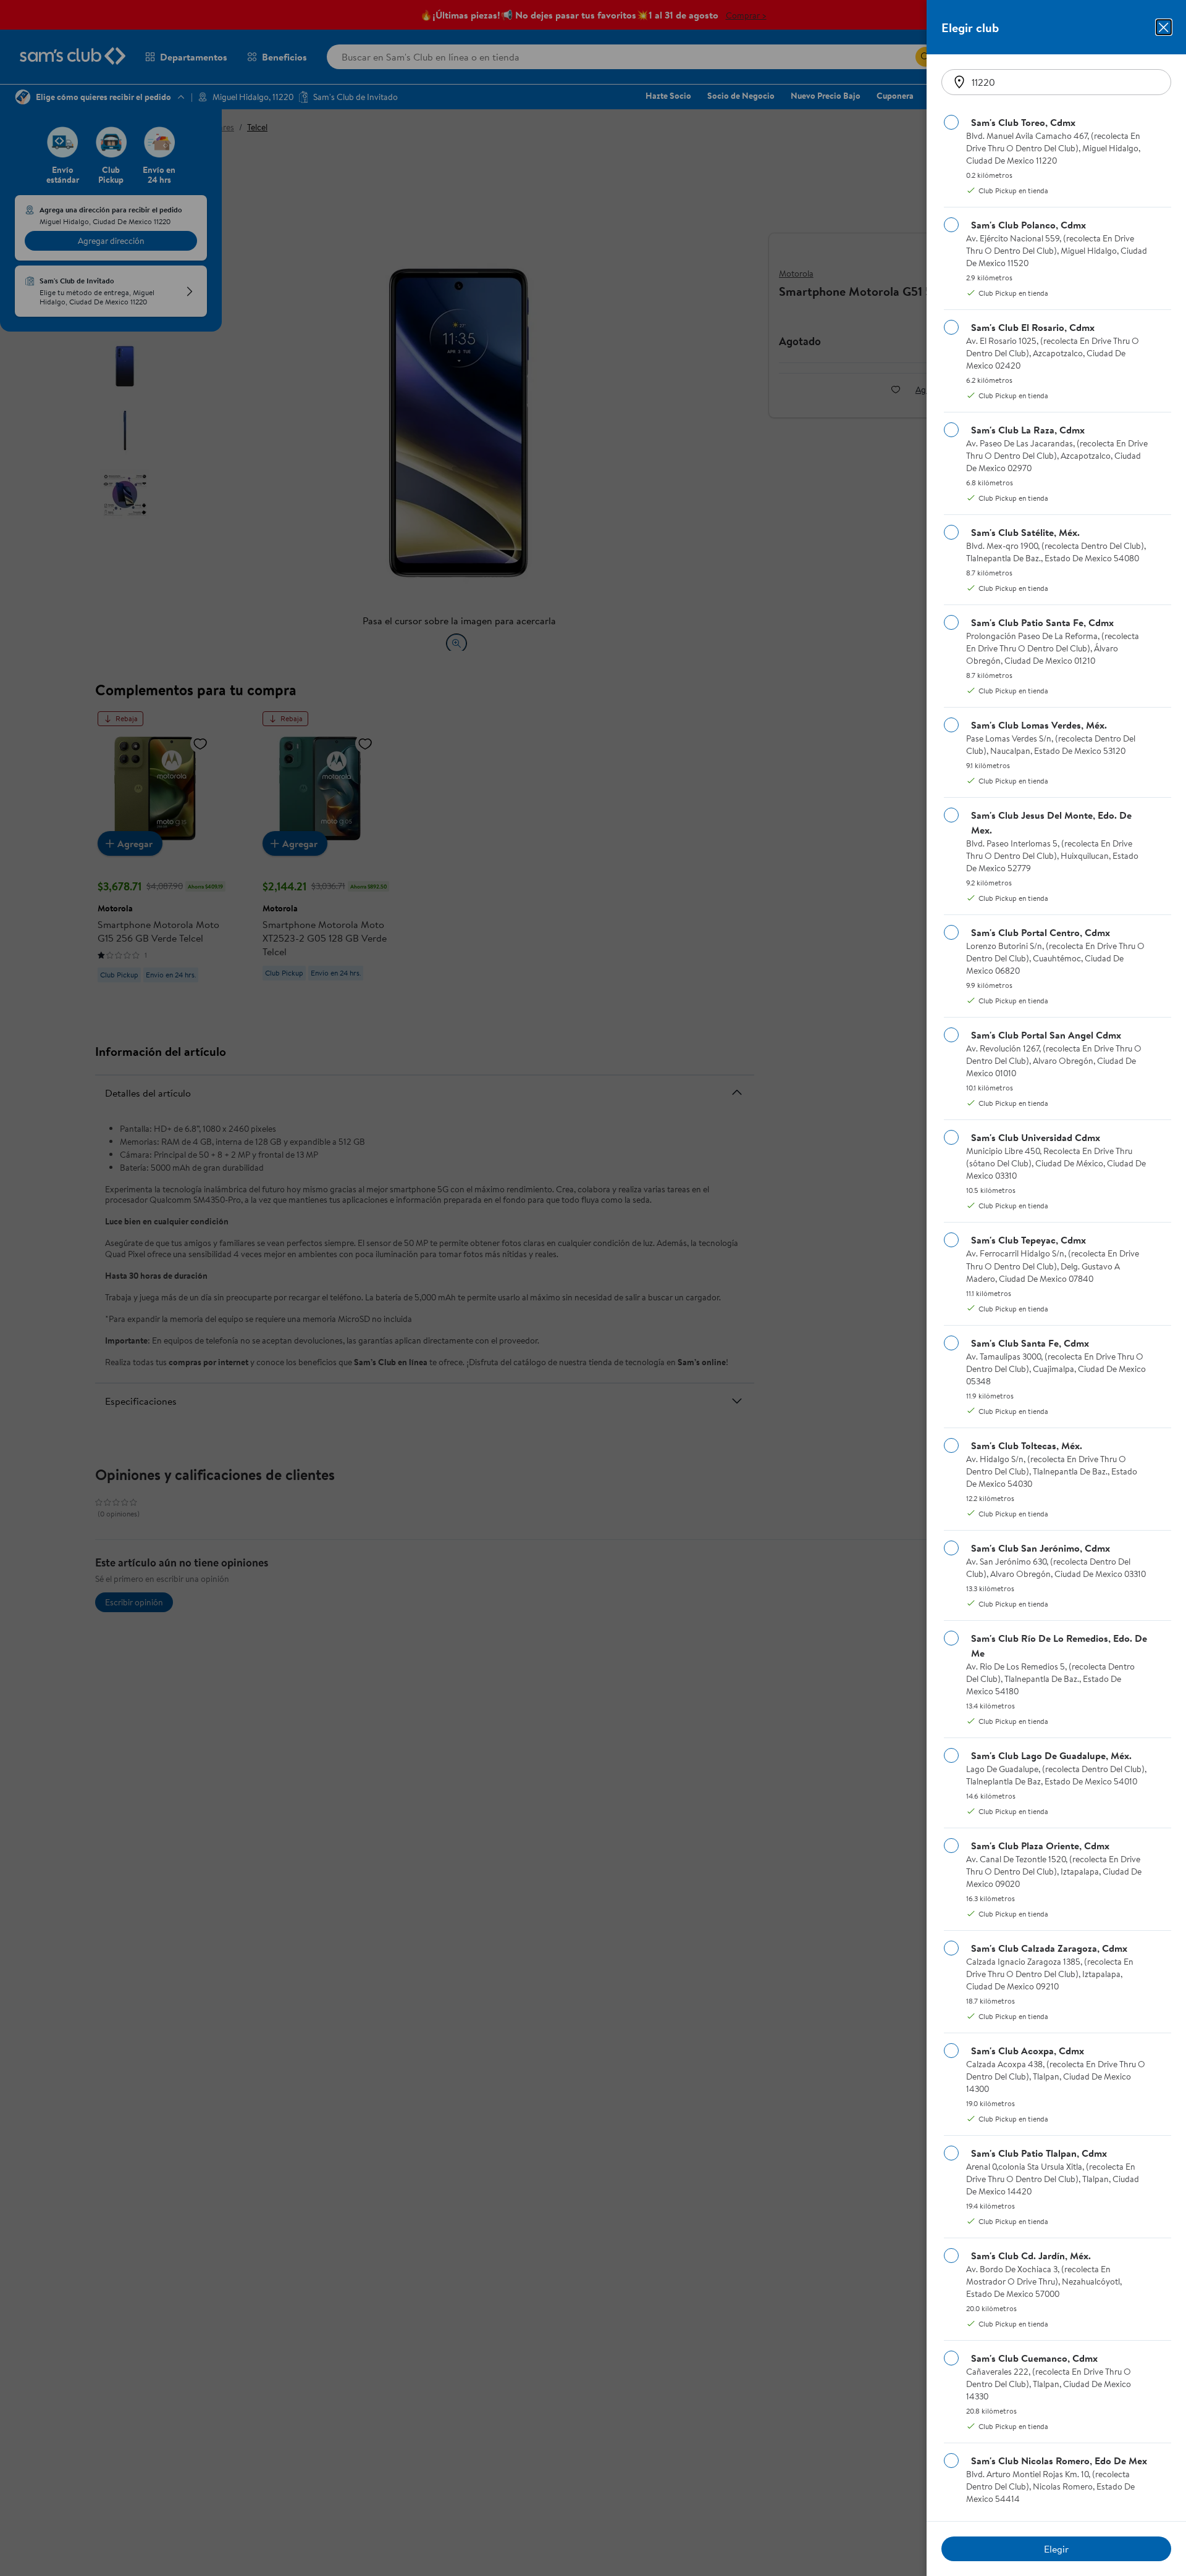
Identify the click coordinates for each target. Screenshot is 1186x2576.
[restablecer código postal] (959, 82)
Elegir (1056, 2549)
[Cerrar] (1164, 27)
